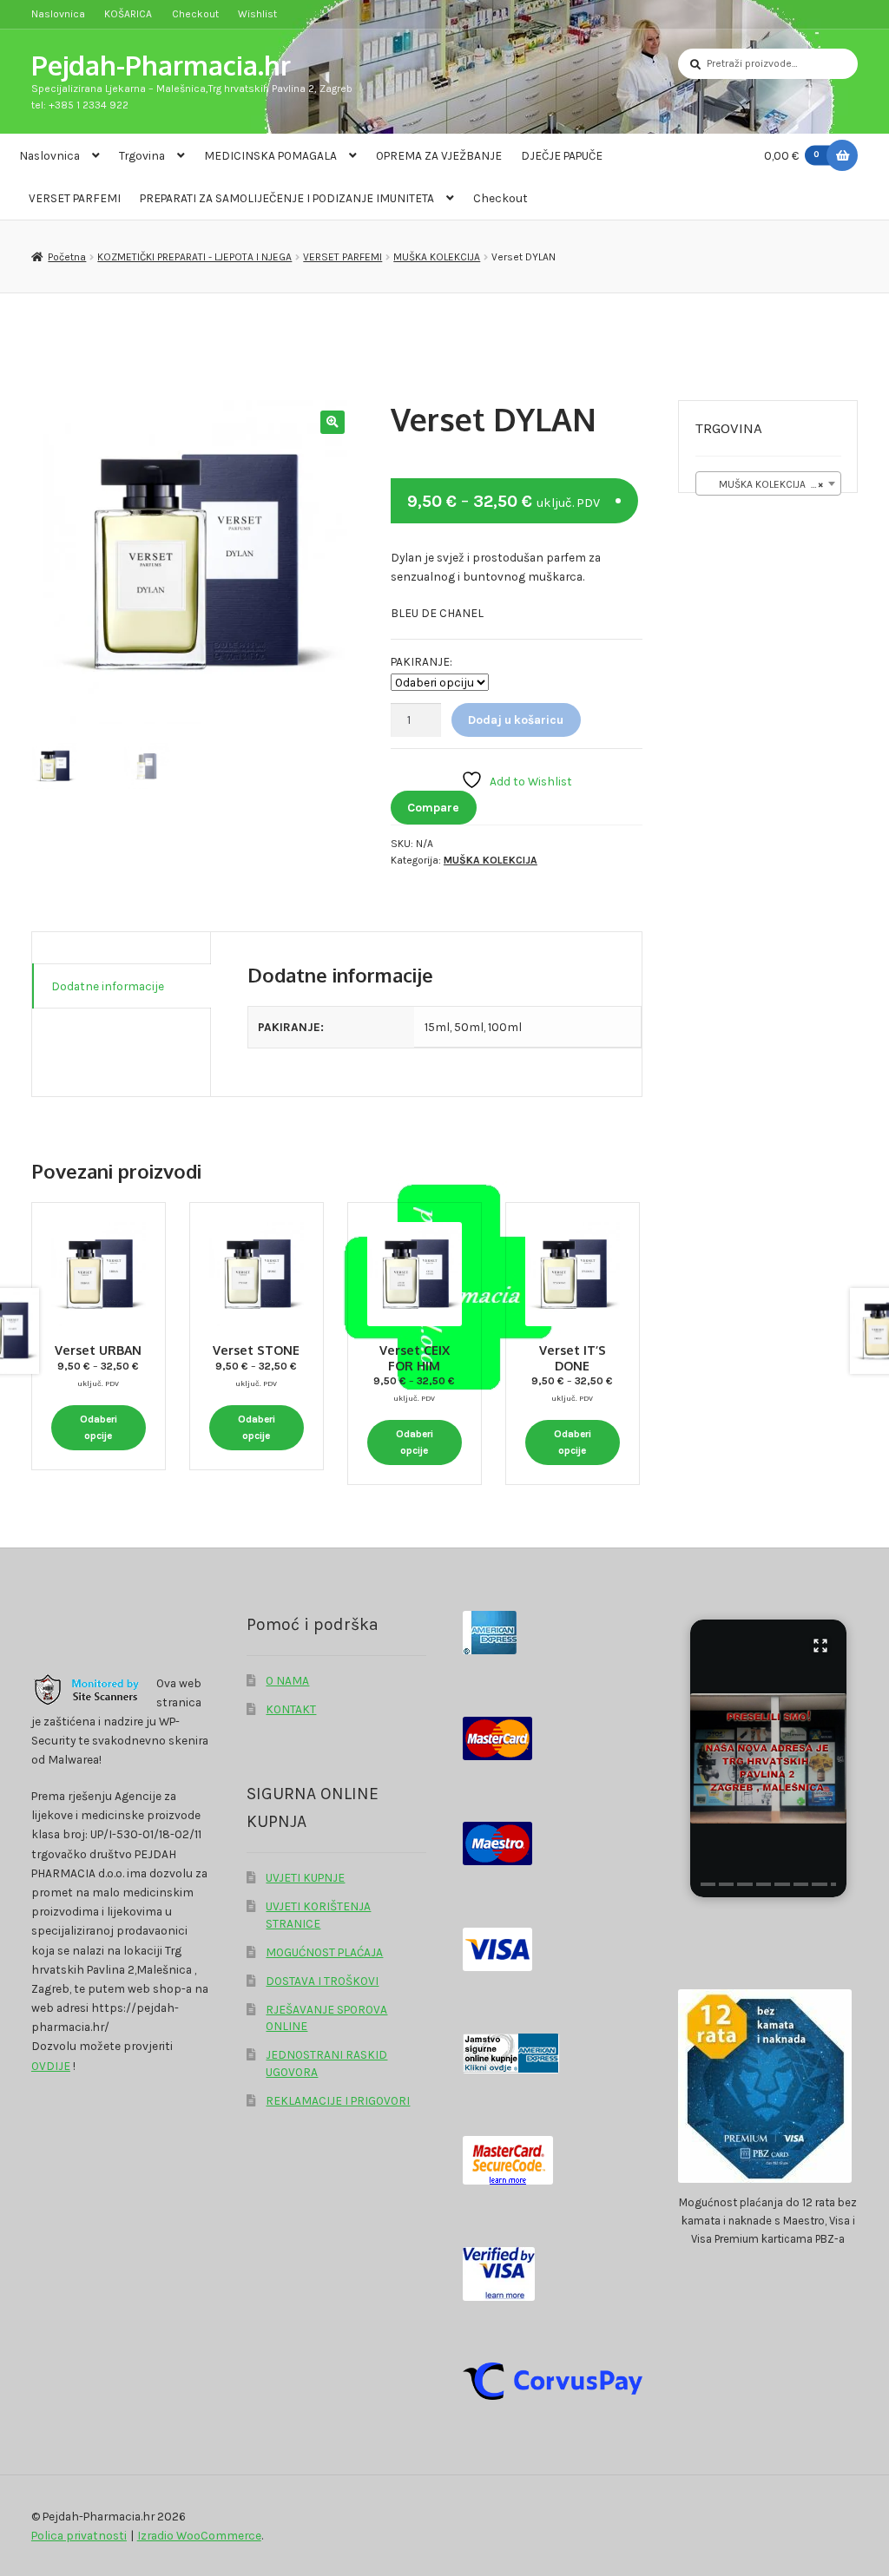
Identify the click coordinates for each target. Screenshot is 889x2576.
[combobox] (768, 483)
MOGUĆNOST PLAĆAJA (324, 1952)
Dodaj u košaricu (516, 720)
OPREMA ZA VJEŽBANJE (439, 155)
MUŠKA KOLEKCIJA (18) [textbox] (766, 484)
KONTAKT (291, 1709)
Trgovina (142, 155)
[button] (332, 422)
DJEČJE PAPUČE (562, 155)
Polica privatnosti (79, 2535)
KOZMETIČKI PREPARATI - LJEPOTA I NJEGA (194, 257)
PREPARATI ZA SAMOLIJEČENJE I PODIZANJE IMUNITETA (287, 198)
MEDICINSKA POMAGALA (270, 155)
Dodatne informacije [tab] (108, 986)
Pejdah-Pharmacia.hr (161, 65)
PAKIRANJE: (421, 661)
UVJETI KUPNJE (305, 1877)
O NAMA (287, 1680)
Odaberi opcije (99, 1427)
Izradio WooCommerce (199, 2535)
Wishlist (257, 14)
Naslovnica (58, 14)
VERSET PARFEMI (75, 198)
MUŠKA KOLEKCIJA (437, 257)
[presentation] (708, 1884)
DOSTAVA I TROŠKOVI (322, 1981)
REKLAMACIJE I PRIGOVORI (338, 2100)
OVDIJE (51, 2066)
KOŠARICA (128, 14)
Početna (67, 257)
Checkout (195, 14)
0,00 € (792, 155)
